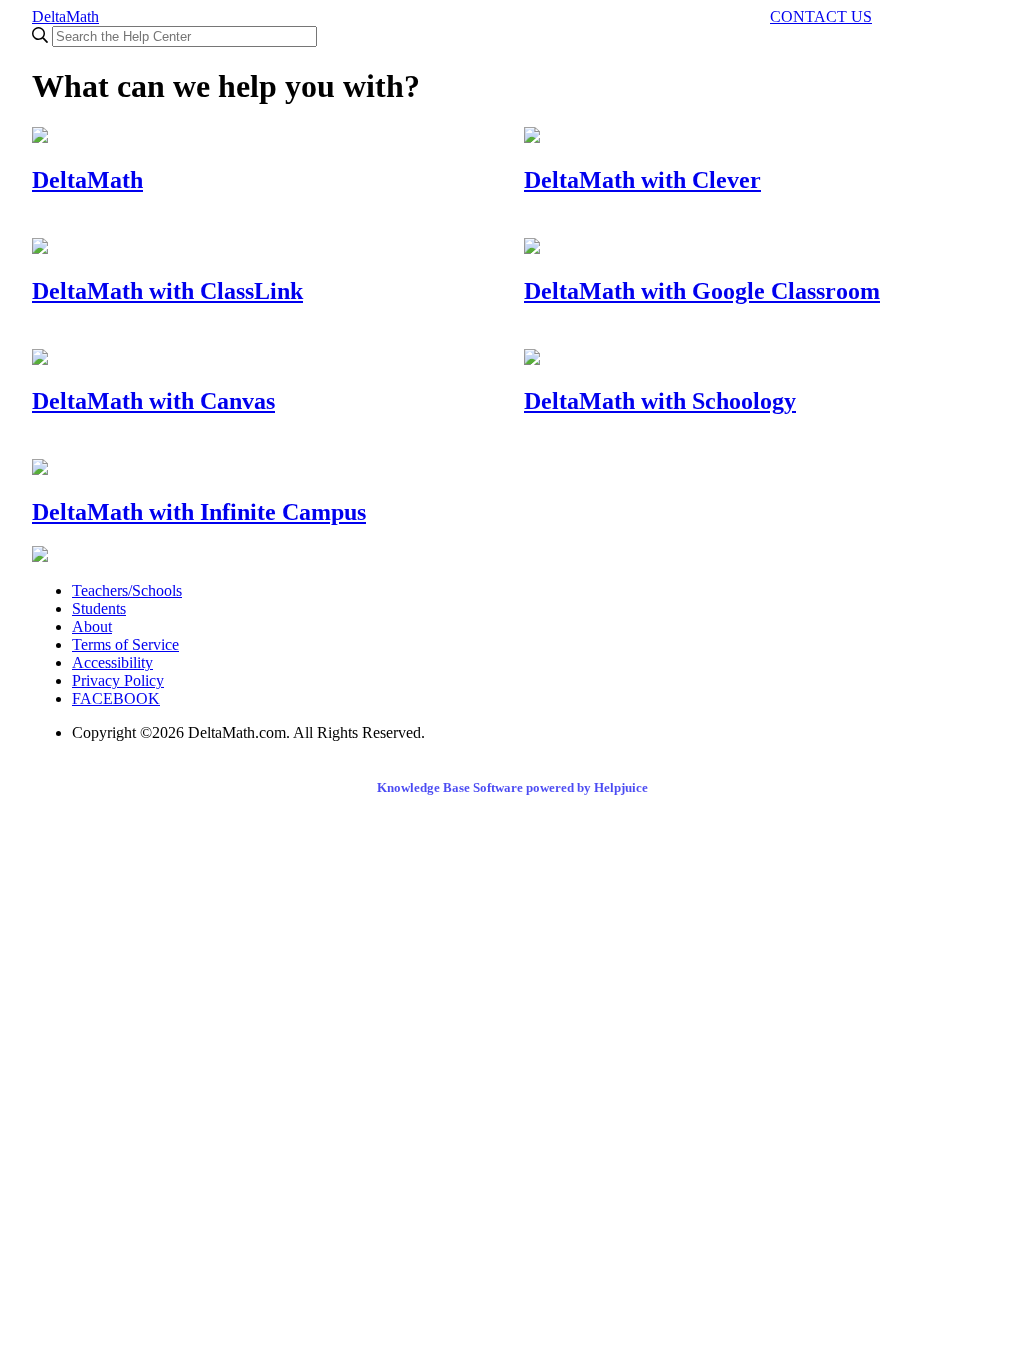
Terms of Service (125, 644)
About (92, 626)
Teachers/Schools (127, 590)
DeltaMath (65, 16)
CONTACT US (821, 16)
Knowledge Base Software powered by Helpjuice (512, 787)
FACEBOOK (116, 698)
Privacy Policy (118, 680)
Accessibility (112, 662)
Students (99, 608)
